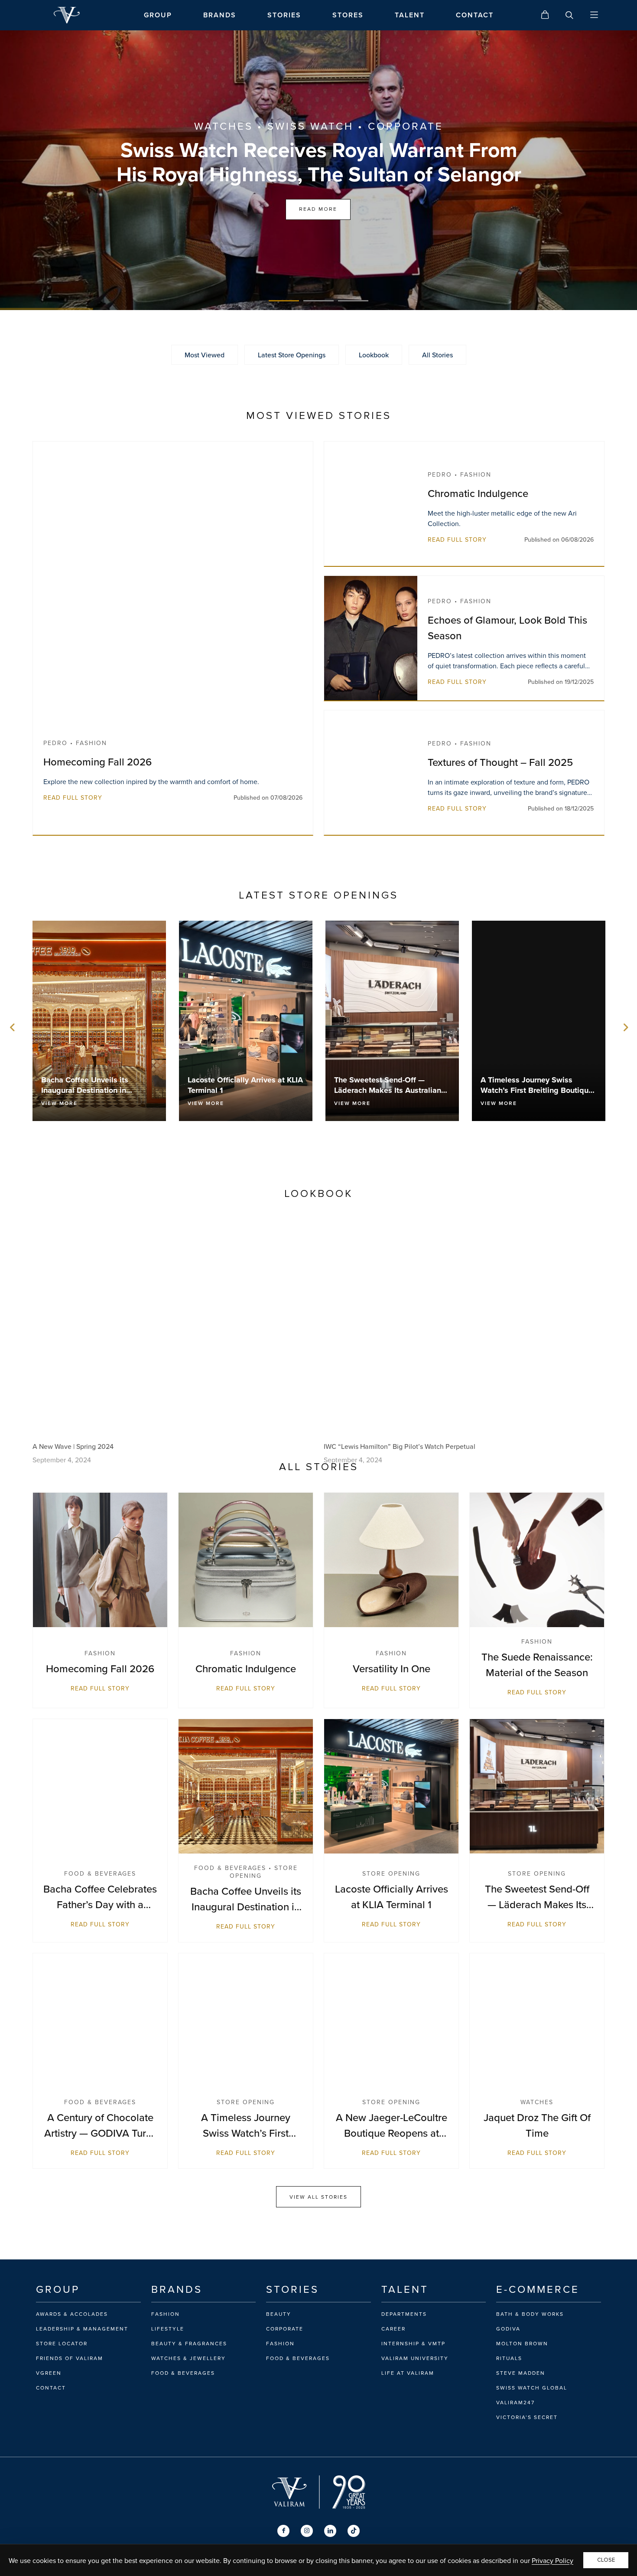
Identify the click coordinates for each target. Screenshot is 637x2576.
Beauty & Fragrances (189, 2344)
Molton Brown (522, 2344)
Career (393, 2329)
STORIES (284, 15)
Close (606, 2560)
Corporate (285, 2329)
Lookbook (374, 355)
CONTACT (475, 15)
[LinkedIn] (330, 2531)
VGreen (49, 2373)
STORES (348, 15)
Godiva (508, 2329)
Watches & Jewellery (188, 2358)
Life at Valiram (408, 2373)
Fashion (166, 2314)
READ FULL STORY (73, 798)
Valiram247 (515, 2403)
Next (624, 1027)
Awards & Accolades (72, 2314)
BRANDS (220, 15)
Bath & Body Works (530, 2314)
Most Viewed (205, 355)
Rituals (509, 2358)
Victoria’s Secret (527, 2417)
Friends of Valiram (70, 2358)
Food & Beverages (183, 2373)
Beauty (279, 2314)
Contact (51, 2388)
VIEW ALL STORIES (318, 2197)
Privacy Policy (552, 2560)
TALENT (410, 15)
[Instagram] (307, 2531)
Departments (404, 2314)
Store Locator (62, 2344)
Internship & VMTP (413, 2344)
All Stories (437, 355)
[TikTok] (354, 2531)
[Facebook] (283, 2531)
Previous (13, 1027)
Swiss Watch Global (532, 2388)
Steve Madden (521, 2373)
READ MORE (318, 209)
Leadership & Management (82, 2329)
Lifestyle (168, 2329)
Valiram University (415, 2358)
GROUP (158, 15)
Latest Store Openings (292, 355)
